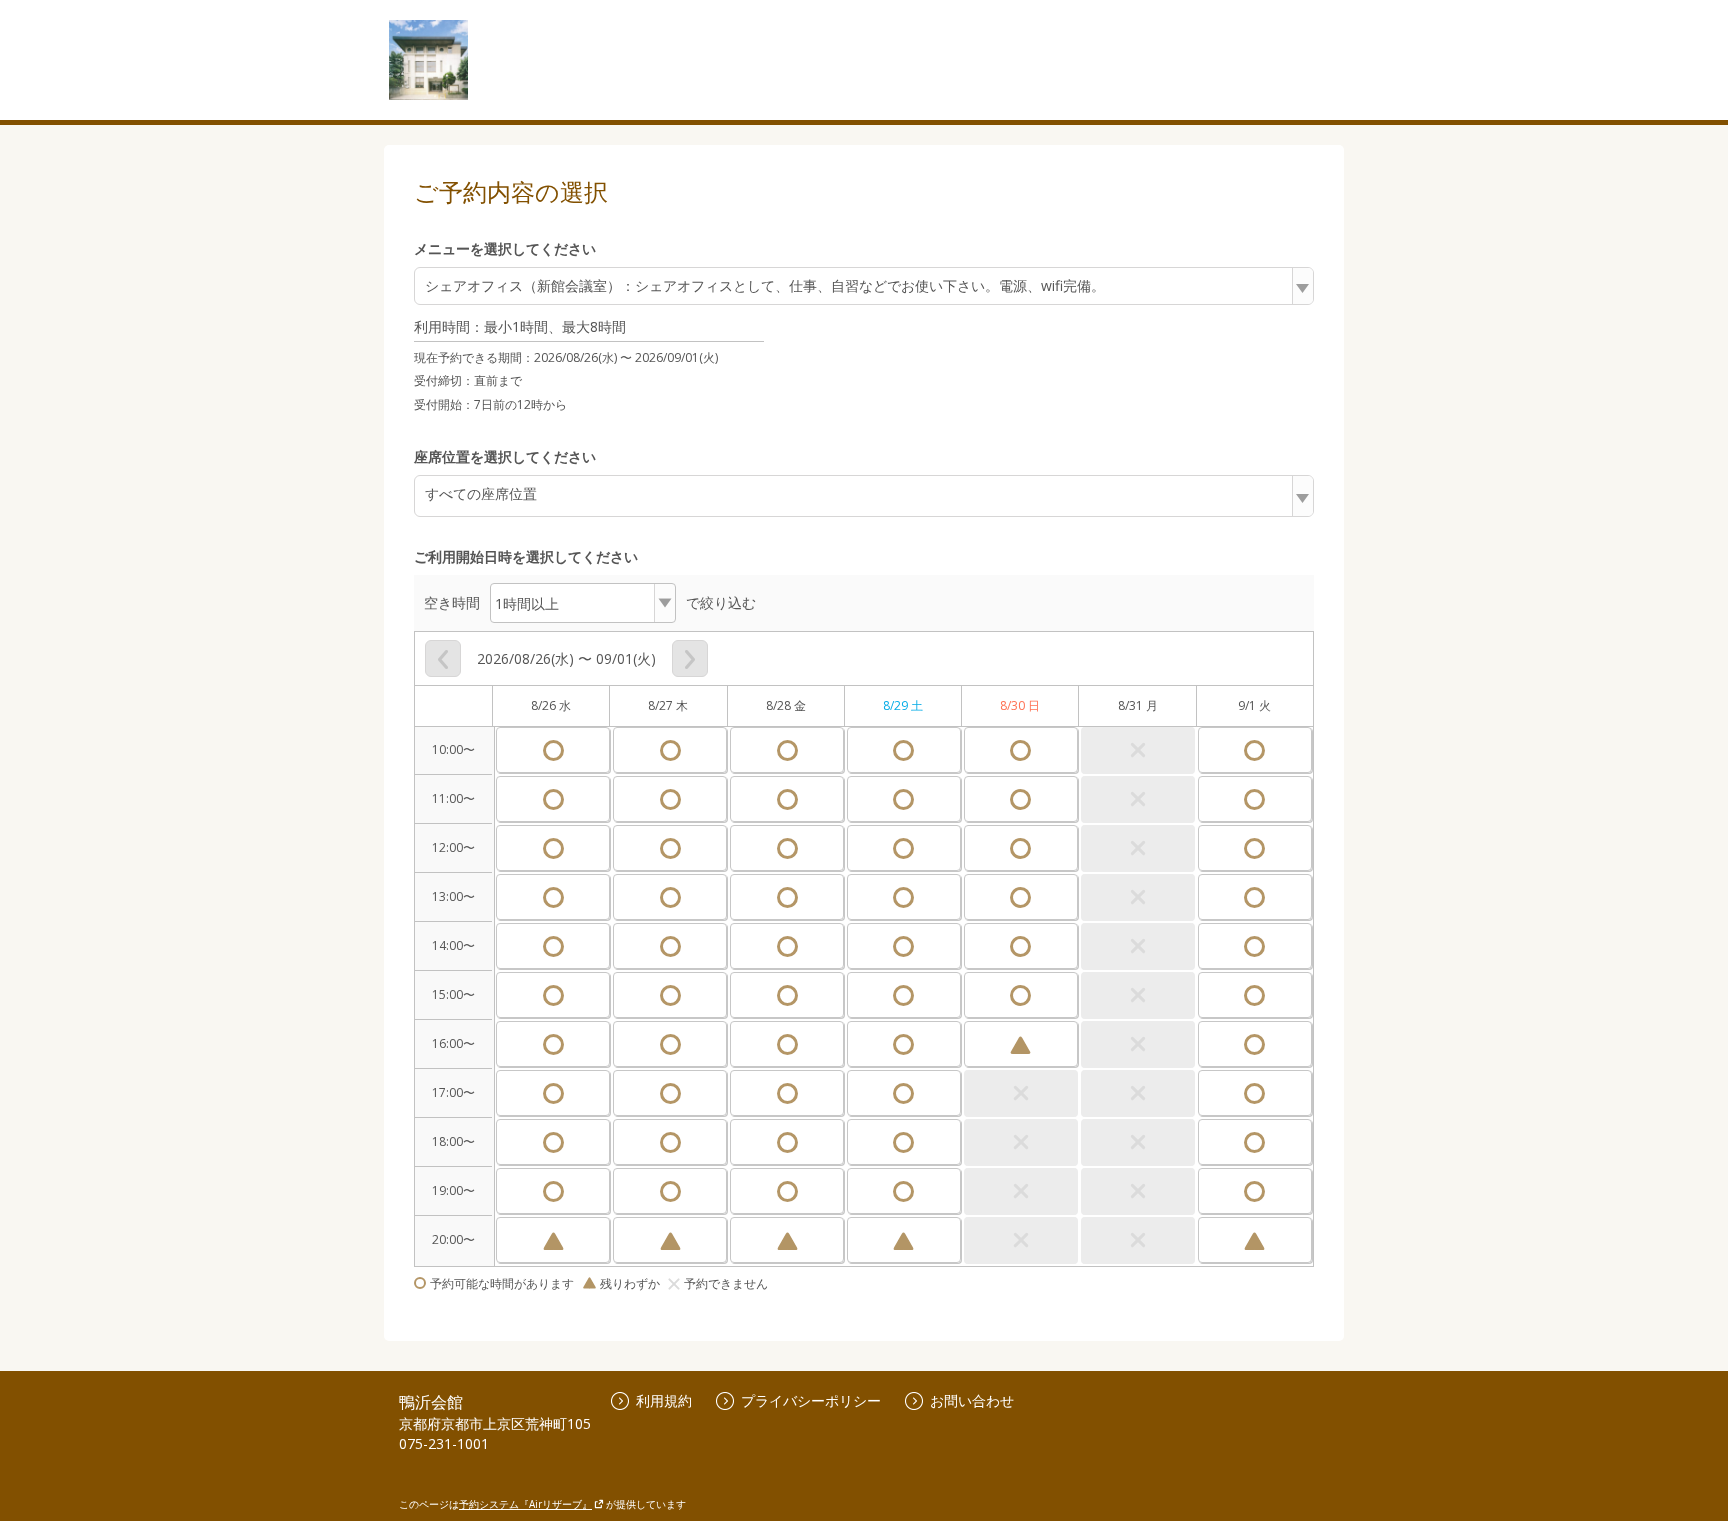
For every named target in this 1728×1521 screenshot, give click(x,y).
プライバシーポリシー (811, 1400)
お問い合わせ (972, 1400)
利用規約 (664, 1400)
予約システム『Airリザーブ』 (525, 1504)
